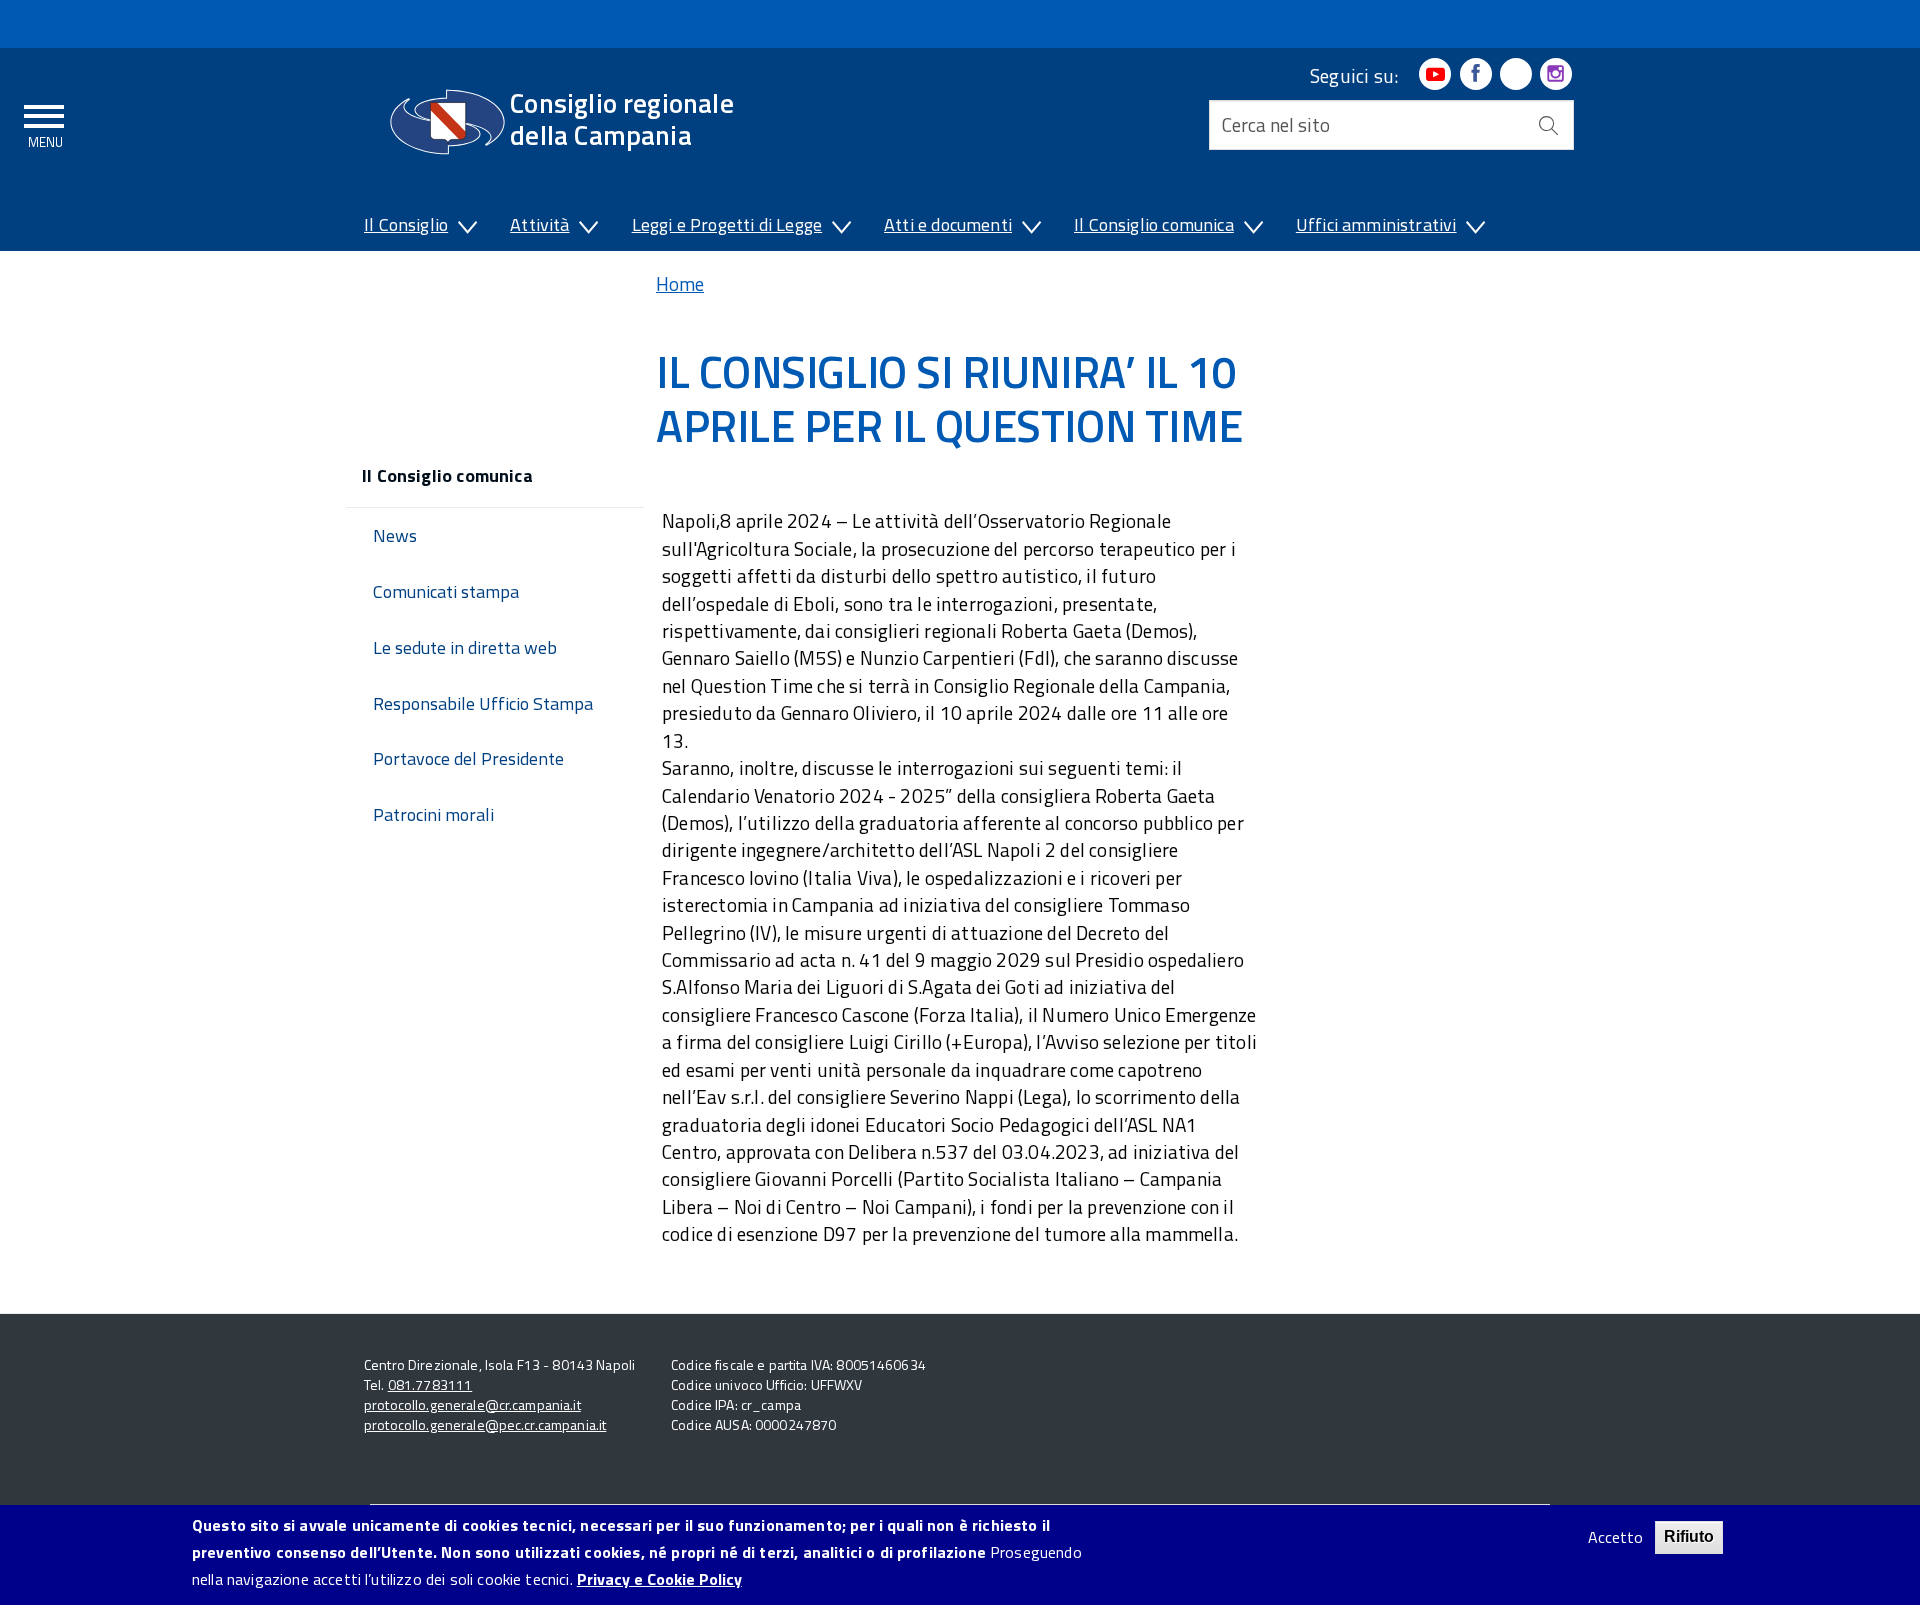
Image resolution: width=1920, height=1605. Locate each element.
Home (680, 283)
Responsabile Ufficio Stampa (483, 703)
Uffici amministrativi (1376, 224)
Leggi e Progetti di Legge (727, 224)
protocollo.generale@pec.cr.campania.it (485, 1424)
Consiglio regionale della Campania (622, 118)
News (395, 535)
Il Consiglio (406, 224)
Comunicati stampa (446, 591)
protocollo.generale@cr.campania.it (472, 1404)
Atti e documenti (948, 224)
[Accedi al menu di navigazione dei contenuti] (45, 123)
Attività (539, 224)
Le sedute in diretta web (465, 647)
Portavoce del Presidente (468, 758)
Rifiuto (1689, 1536)
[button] (466, 229)
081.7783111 (430, 1384)
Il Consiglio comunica (1154, 224)
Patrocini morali (433, 814)
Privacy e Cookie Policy (659, 1580)
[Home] (447, 122)
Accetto (1615, 1537)
